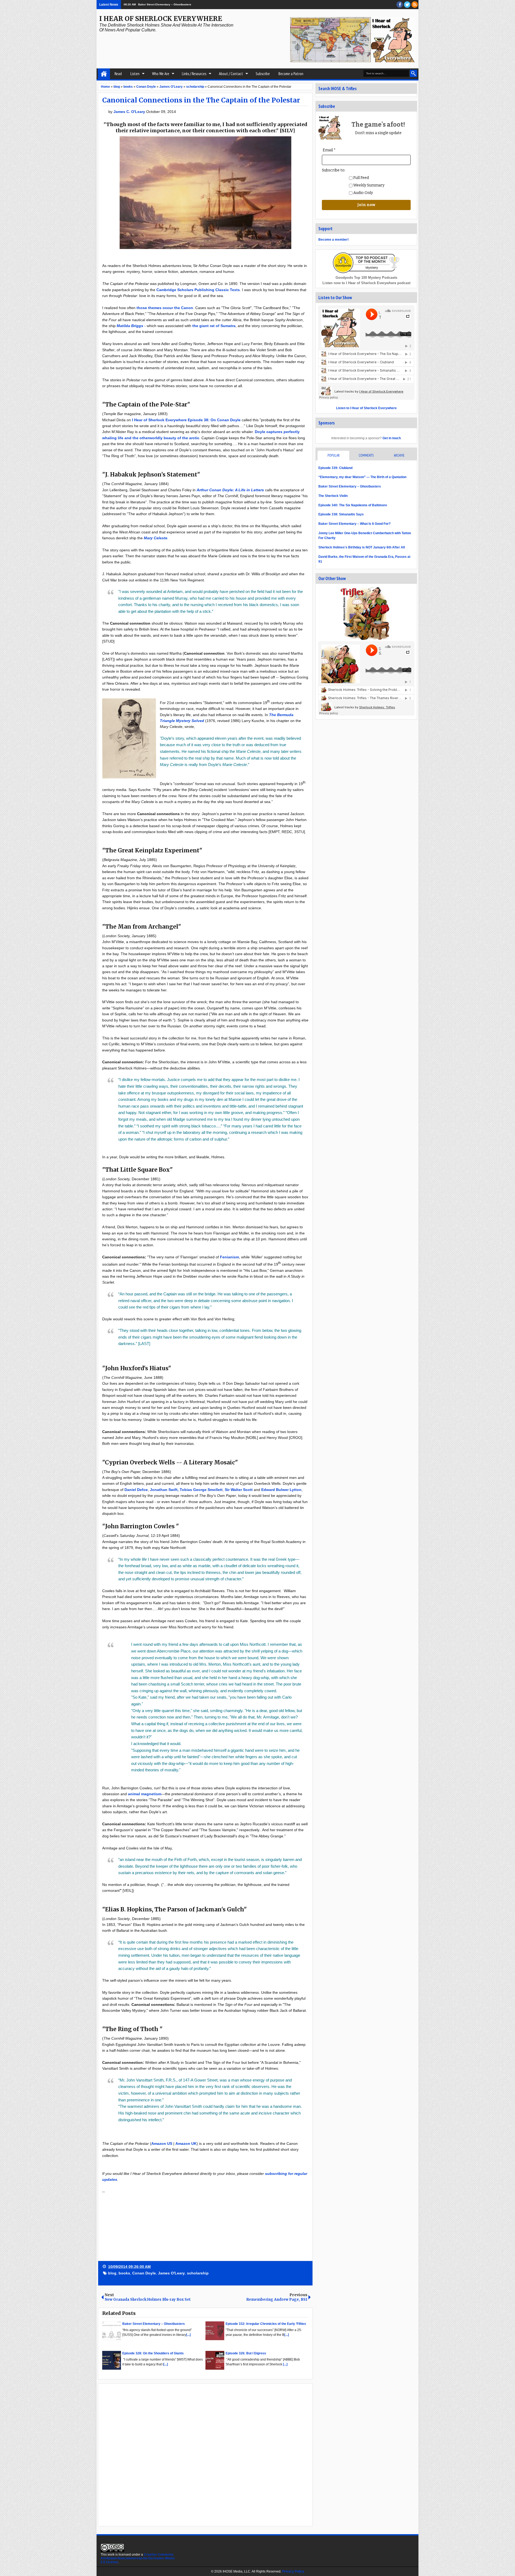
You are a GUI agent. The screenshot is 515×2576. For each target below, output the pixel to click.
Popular (334, 455)
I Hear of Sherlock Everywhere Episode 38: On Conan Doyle (186, 420)
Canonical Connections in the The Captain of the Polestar (201, 100)
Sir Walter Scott (239, 1490)
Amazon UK (186, 2143)
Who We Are (161, 74)
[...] (188, 2335)
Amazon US (162, 2143)
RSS (415, 5)
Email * (329, 150)
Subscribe (263, 74)
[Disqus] (205, 2454)
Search (413, 73)
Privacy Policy (293, 2571)
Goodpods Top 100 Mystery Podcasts (366, 278)
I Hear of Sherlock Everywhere (161, 19)
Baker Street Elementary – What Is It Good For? (354, 524)
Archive (399, 455)
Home (104, 74)
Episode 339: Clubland (151, 4)
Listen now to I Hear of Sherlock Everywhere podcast (366, 283)
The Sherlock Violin (333, 496)
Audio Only (363, 193)
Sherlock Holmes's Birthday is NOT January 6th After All (362, 547)
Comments (366, 455)
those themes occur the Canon (165, 308)
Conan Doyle (144, 2273)
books (124, 2273)
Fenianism (229, 1257)
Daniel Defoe (136, 1490)
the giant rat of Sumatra (214, 326)
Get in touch (392, 438)
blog (112, 2273)
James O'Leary (171, 2273)
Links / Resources (194, 74)
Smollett (215, 1490)
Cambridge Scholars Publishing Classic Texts (198, 290)
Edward (269, 1490)
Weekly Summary (368, 185)
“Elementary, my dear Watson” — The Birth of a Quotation (362, 477)
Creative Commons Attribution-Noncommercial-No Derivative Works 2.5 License (138, 2558)
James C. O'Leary (130, 112)
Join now (366, 205)
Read (118, 74)
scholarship (198, 2273)
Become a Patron (291, 74)
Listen (135, 74)
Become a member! (334, 240)
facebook (400, 5)
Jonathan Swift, (164, 1490)
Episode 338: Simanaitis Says (341, 514)
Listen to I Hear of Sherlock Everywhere (366, 408)
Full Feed (361, 178)
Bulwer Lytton (289, 1490)
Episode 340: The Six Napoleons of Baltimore (353, 505)
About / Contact (231, 74)
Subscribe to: (334, 170)
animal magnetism (145, 1794)
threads (407, 5)
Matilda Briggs (130, 326)
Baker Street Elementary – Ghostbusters (350, 486)
